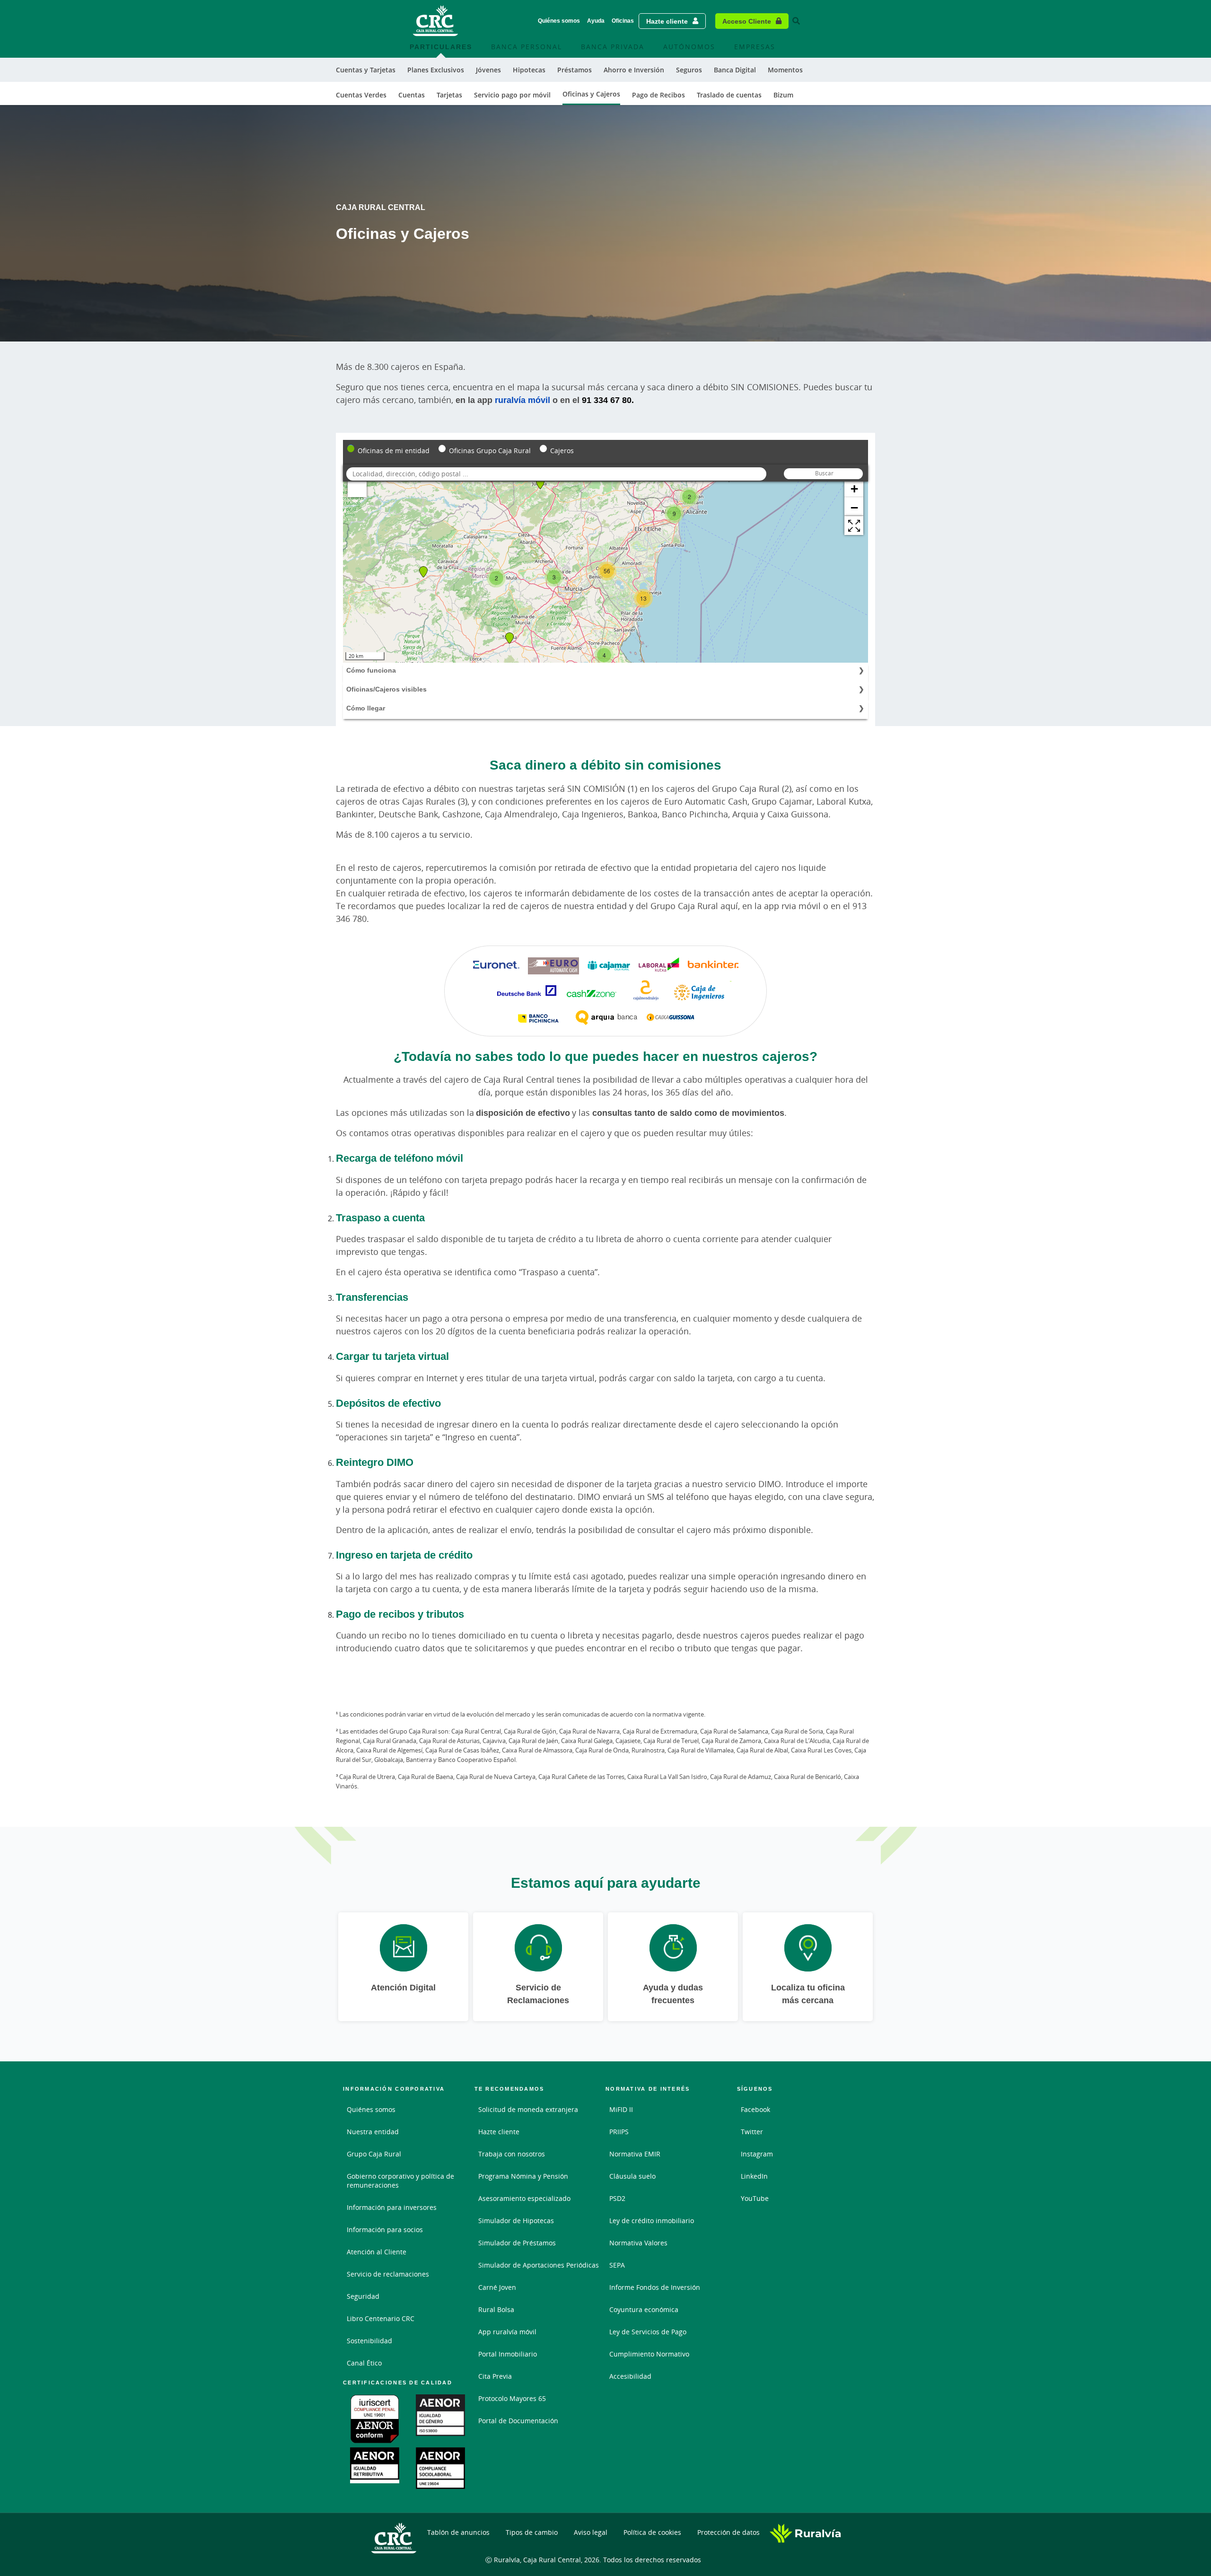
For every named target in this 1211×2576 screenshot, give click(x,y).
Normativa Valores (638, 2243)
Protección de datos (728, 2532)
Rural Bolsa (496, 2309)
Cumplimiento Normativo (649, 2354)
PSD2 (617, 2198)
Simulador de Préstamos (517, 2243)
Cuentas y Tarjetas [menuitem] (366, 70)
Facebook (755, 2109)
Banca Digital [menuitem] (735, 70)
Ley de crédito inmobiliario (652, 2221)
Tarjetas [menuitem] (449, 95)
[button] (854, 526)
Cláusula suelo (632, 2176)
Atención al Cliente (377, 2252)
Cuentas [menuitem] (412, 95)
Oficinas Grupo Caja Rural (490, 451)
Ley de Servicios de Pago (648, 2332)
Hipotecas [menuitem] (529, 70)
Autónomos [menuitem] (689, 47)
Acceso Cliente (747, 21)
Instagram (757, 2154)
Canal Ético (364, 2363)
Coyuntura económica (644, 2309)
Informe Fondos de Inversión (655, 2287)
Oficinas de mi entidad (394, 451)
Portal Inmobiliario (508, 2354)
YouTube (755, 2198)
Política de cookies (652, 2532)
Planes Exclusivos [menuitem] (436, 70)
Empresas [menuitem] (755, 47)
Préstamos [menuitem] (575, 70)
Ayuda (596, 21)
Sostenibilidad (369, 2341)
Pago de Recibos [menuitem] (658, 95)
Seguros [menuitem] (689, 70)
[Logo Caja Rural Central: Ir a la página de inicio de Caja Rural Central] (436, 21)
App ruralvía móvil (507, 2332)
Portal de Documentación (518, 2421)
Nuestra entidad (373, 2132)
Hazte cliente (667, 21)
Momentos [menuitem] (785, 70)
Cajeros (562, 451)
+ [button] (854, 488)
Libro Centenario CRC (381, 2318)
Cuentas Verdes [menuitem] (361, 95)
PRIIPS (619, 2132)
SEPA (617, 2265)
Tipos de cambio (532, 2532)
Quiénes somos (559, 21)
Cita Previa (495, 2376)
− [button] (854, 507)
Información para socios (385, 2230)
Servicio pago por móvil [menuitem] (512, 95)
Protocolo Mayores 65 (512, 2398)
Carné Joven (497, 2287)
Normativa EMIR (635, 2154)
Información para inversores (392, 2207)
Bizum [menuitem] (783, 95)
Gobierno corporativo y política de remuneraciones (400, 2181)
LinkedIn (754, 2176)
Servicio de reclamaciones (388, 2274)
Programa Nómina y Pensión (523, 2176)
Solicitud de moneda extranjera (528, 2109)
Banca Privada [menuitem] (613, 47)
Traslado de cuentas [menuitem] (729, 95)
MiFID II (621, 2109)
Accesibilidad (630, 2376)
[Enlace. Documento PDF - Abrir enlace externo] (376, 2419)
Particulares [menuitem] (441, 47)
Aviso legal (591, 2532)
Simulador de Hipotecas (516, 2221)
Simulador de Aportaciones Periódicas (539, 2265)
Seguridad (363, 2296)
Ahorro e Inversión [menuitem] (634, 70)
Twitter (752, 2132)
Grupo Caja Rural (374, 2154)
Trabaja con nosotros (512, 2154)
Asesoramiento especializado (524, 2198)
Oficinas (623, 21)
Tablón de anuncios (458, 2532)
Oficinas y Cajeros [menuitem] (591, 94)
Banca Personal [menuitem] (527, 47)
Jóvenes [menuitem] (488, 70)
